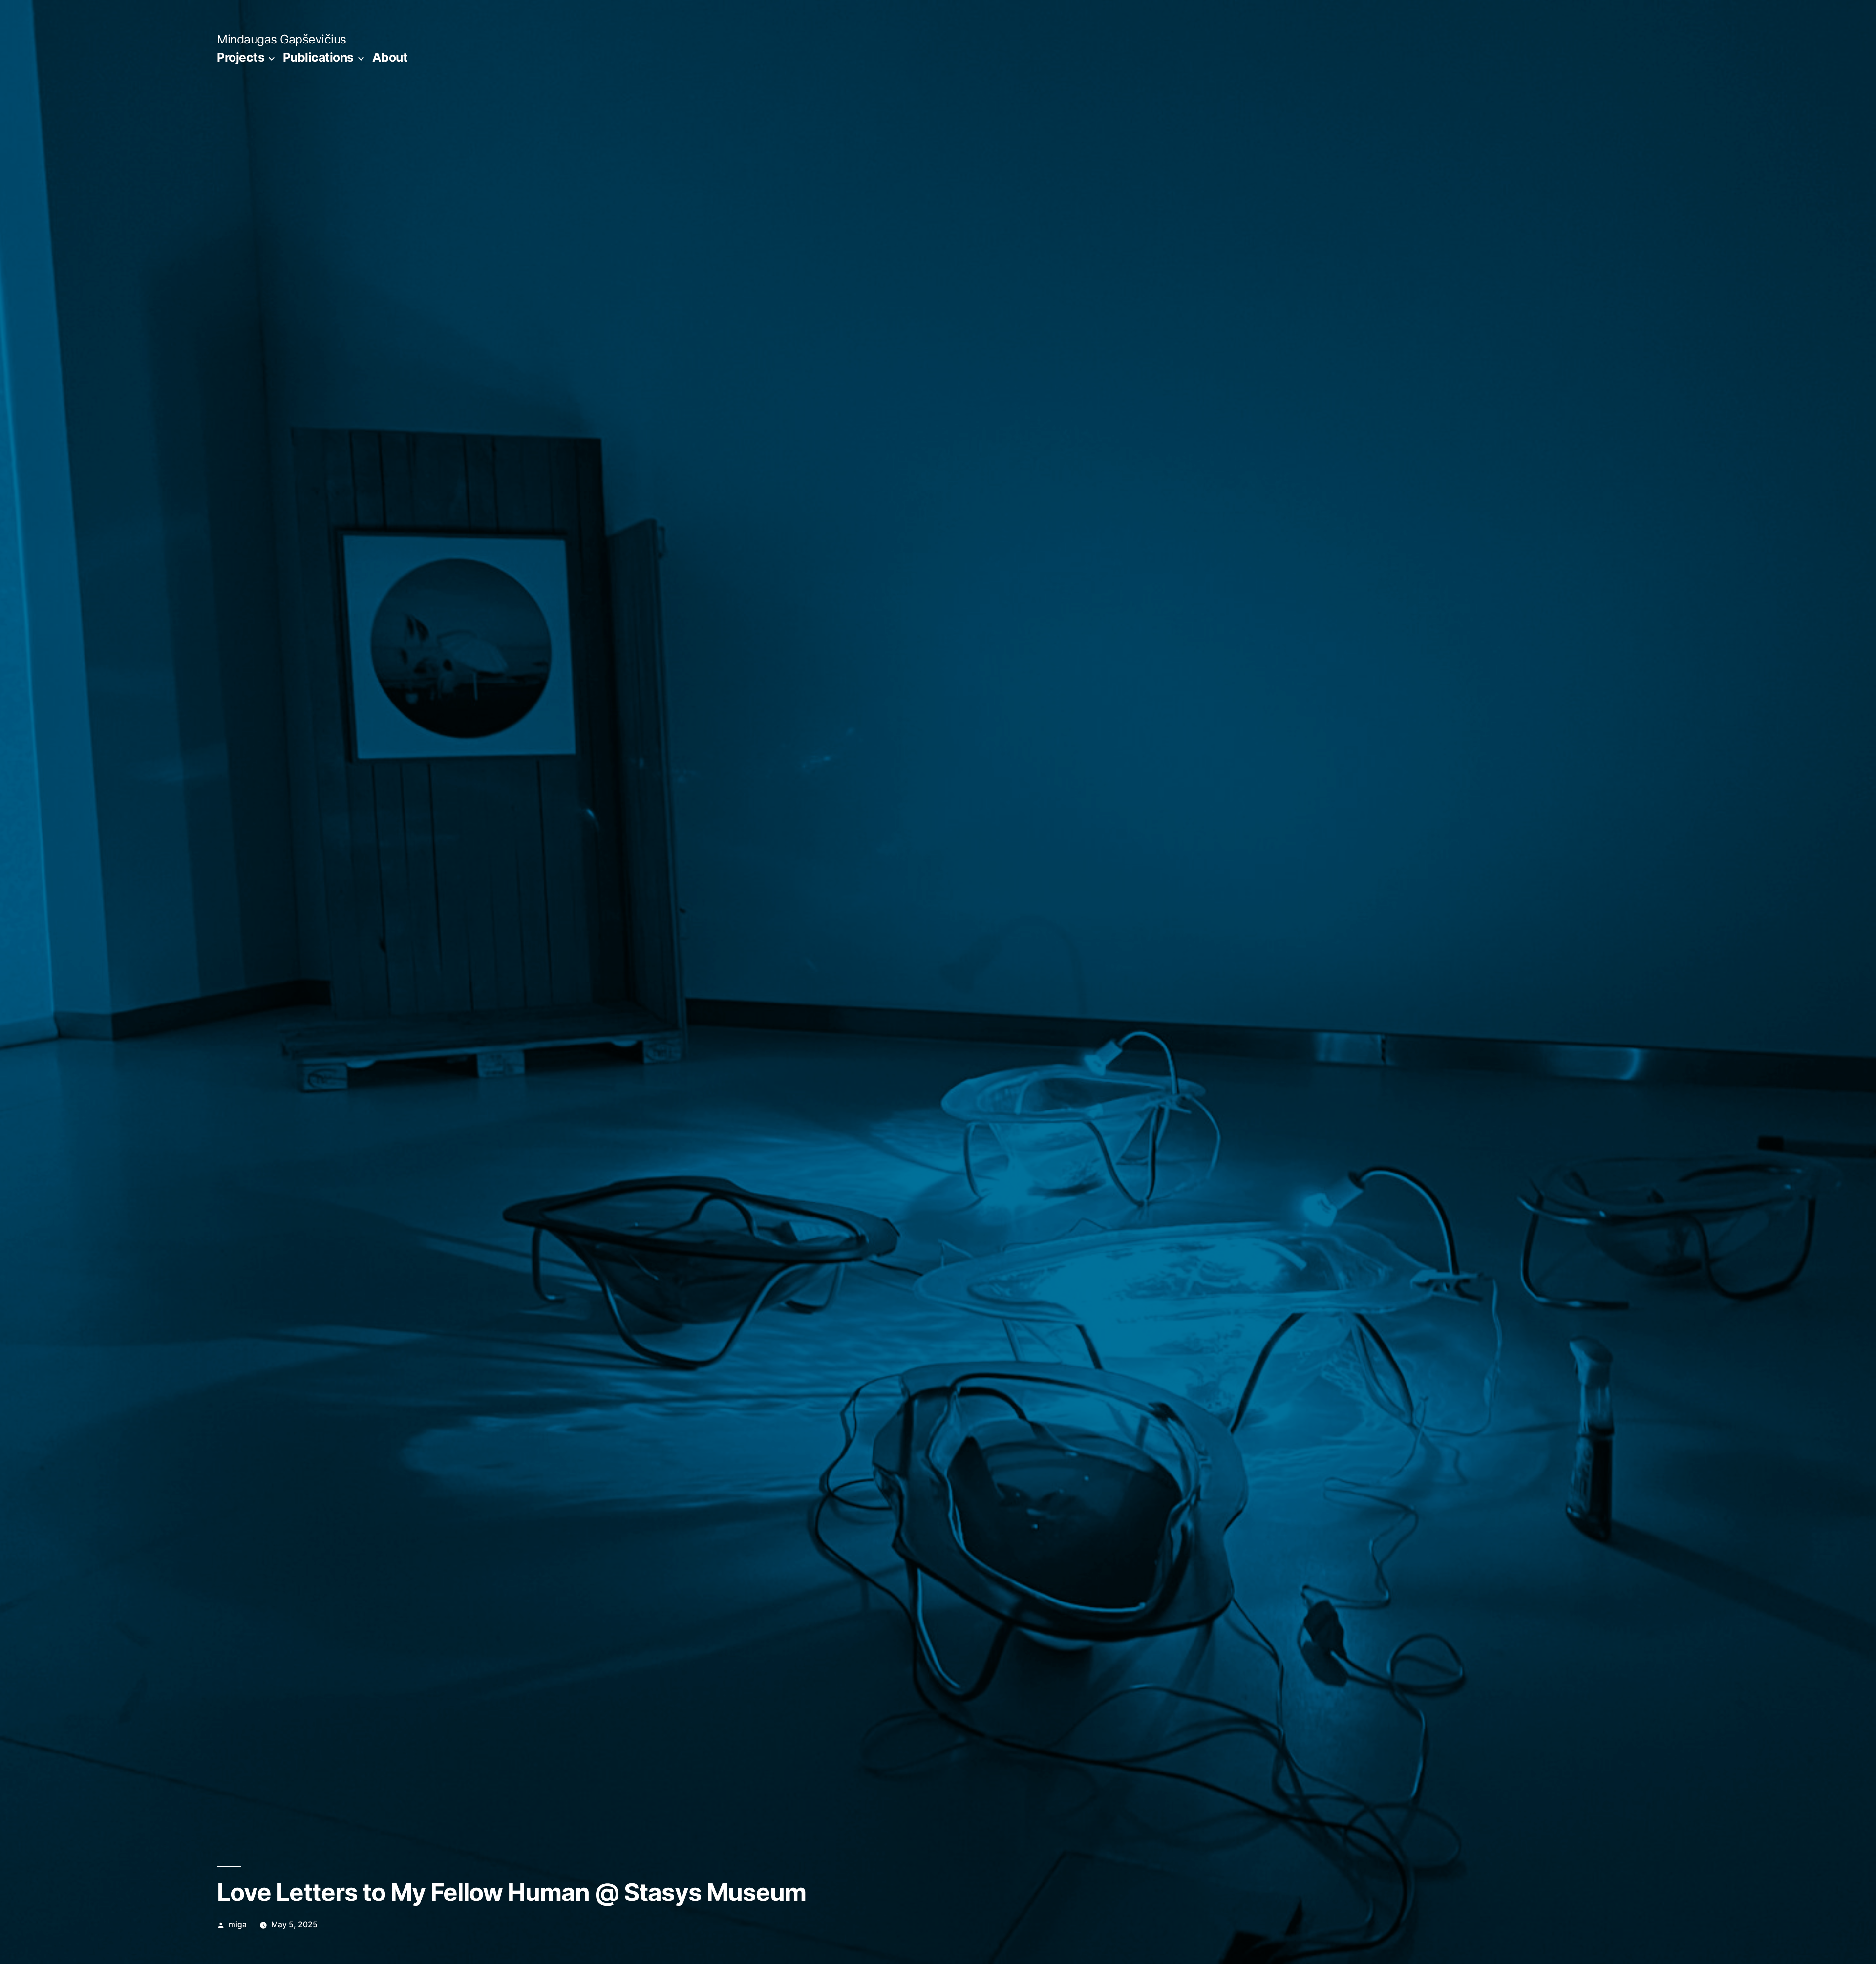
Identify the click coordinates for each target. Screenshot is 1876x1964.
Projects (241, 57)
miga (238, 1925)
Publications (318, 57)
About (390, 57)
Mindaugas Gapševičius (282, 39)
